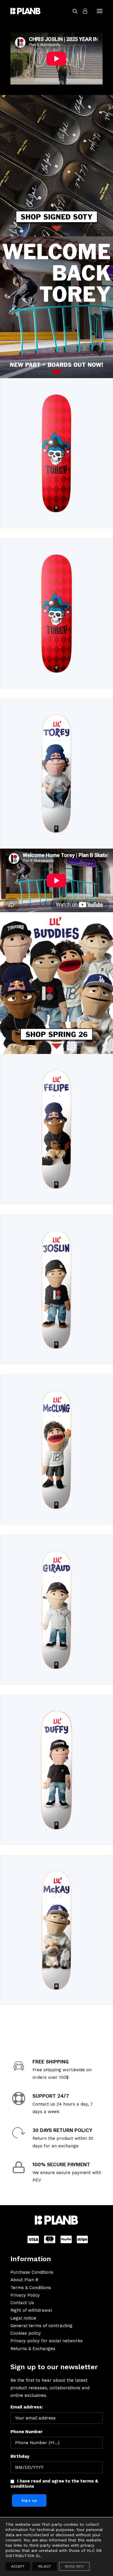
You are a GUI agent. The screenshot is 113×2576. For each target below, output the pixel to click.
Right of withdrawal (31, 2310)
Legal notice (23, 2318)
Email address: (27, 2407)
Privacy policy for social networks (47, 2341)
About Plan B (24, 2280)
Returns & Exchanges (33, 2349)
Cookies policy (26, 2333)
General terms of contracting (41, 2326)
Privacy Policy (25, 2295)
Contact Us (22, 2303)
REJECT (45, 2566)
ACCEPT (18, 2566)
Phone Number (27, 2432)
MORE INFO (74, 2566)
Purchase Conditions (32, 2272)
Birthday (20, 2456)
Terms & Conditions (31, 2288)
